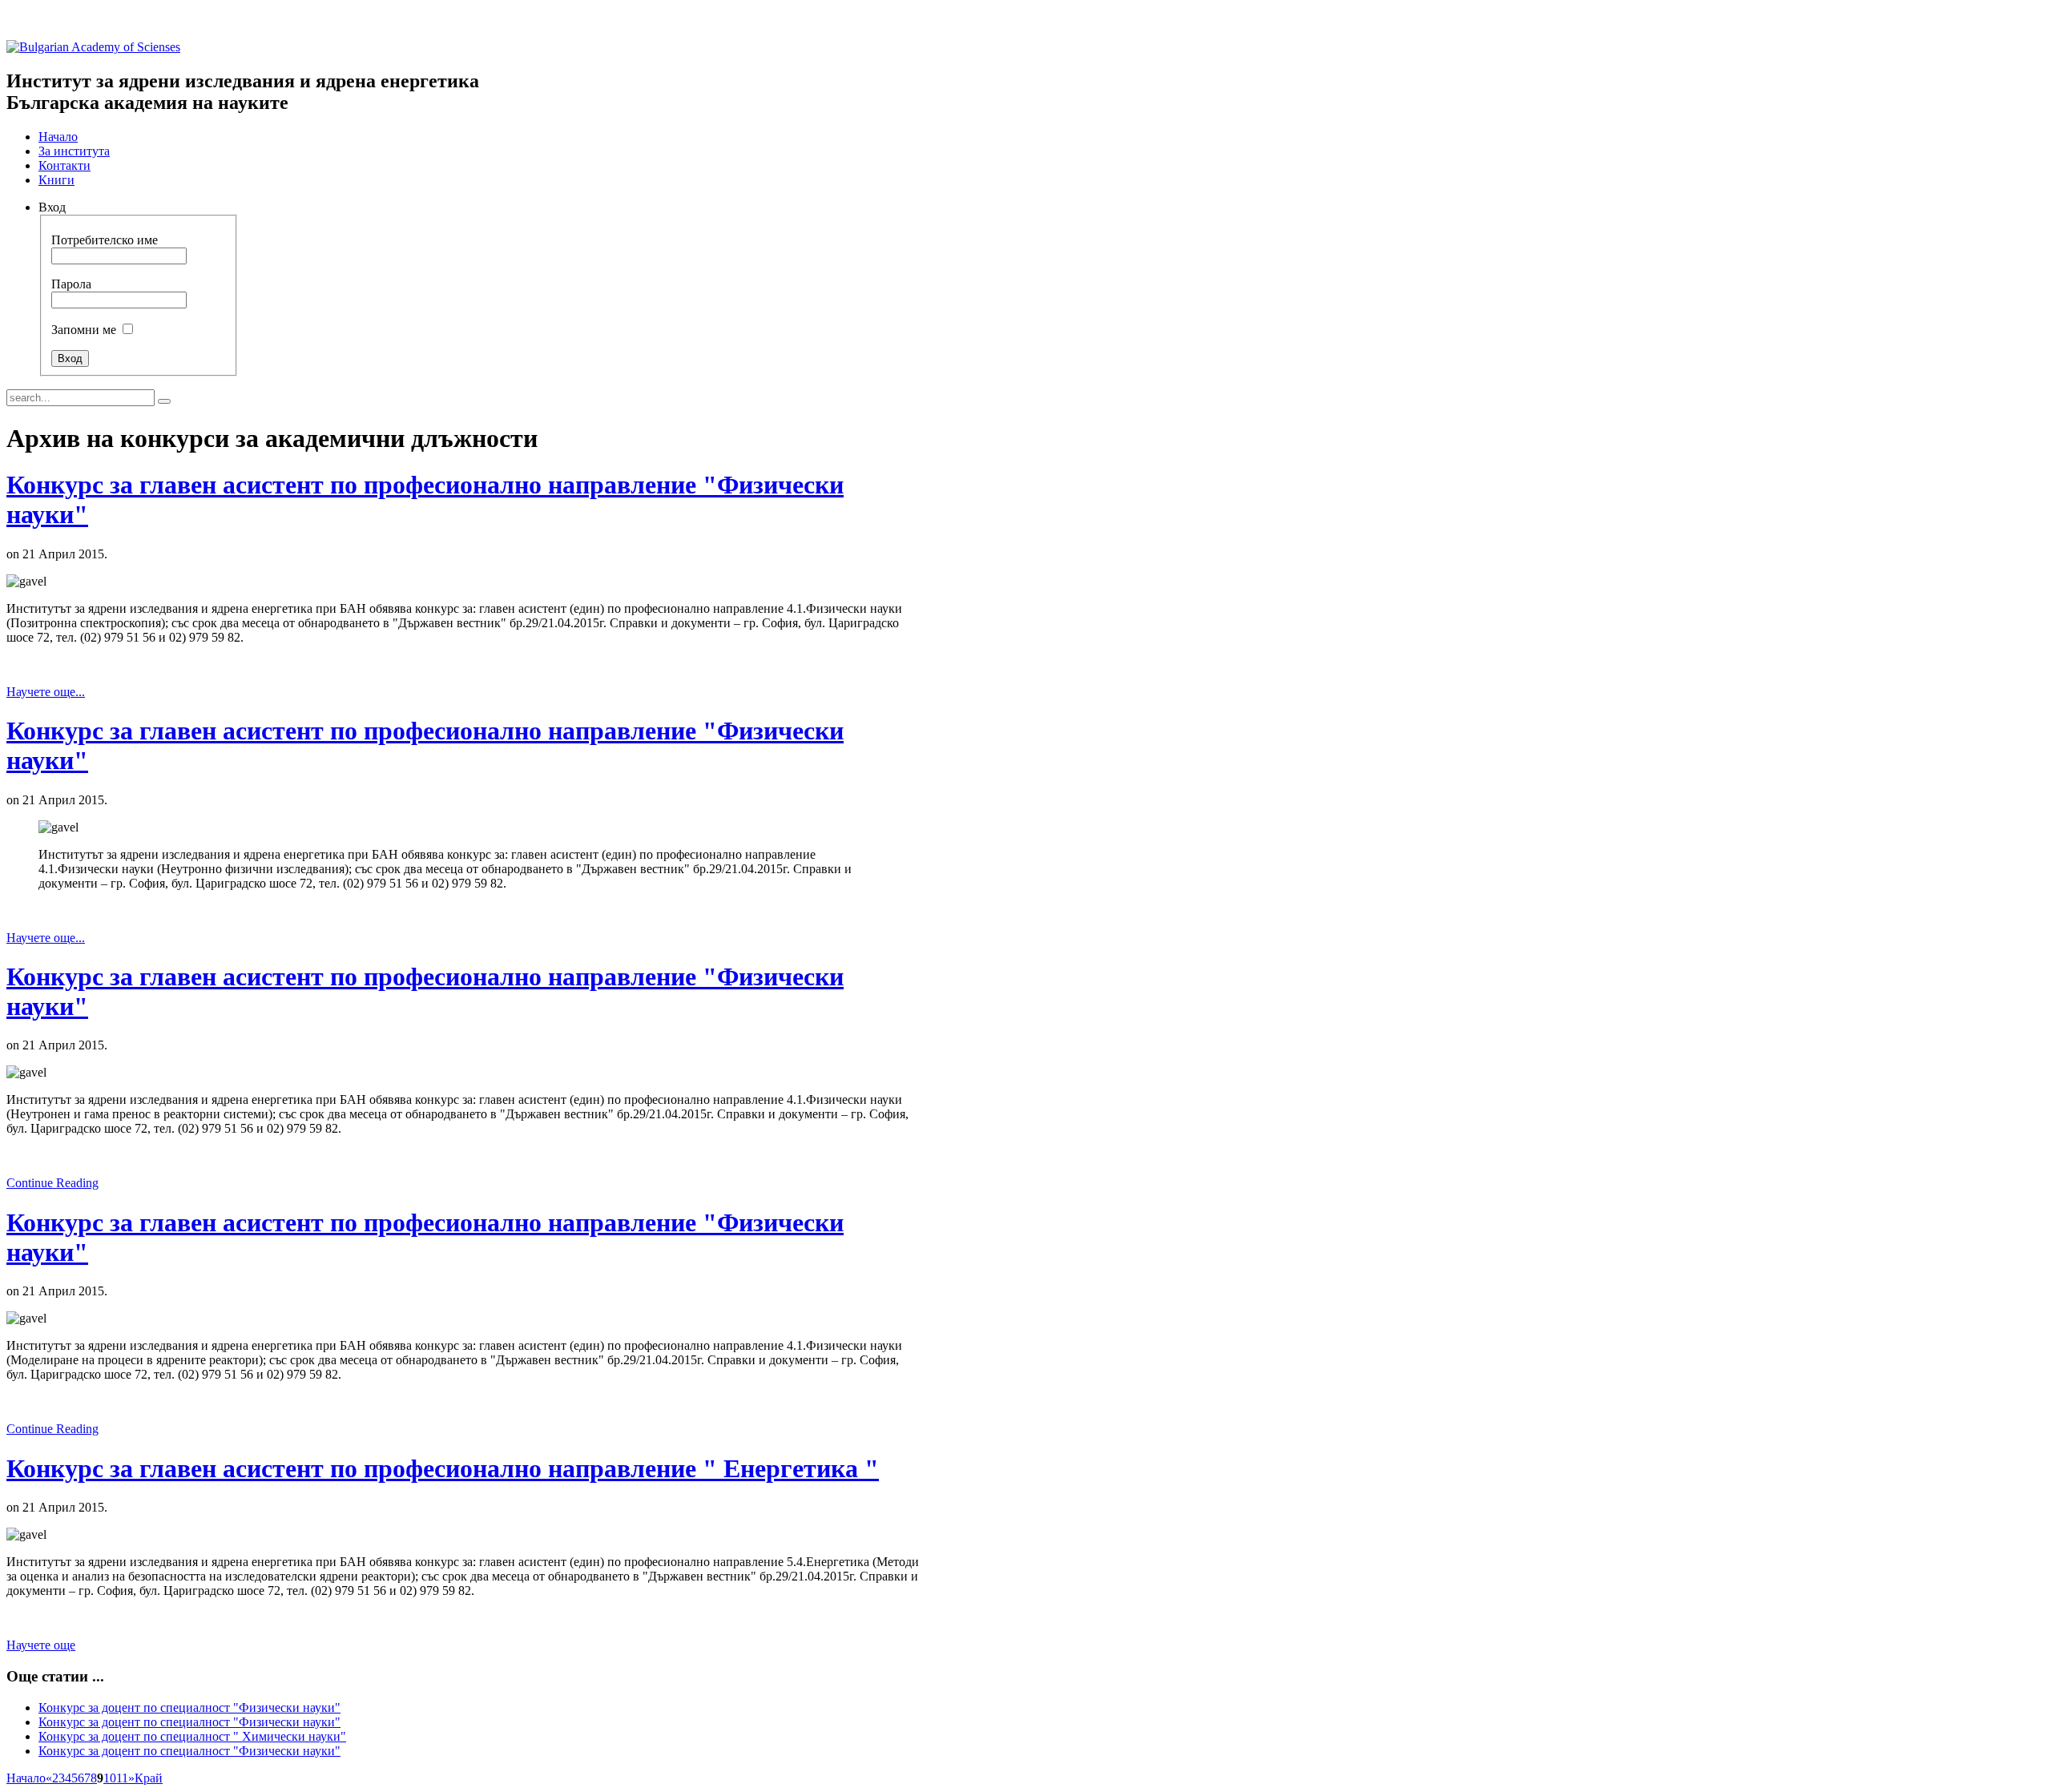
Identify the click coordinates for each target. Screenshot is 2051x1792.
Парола (71, 284)
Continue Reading (52, 1183)
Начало (26, 1778)
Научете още (41, 1645)
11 (122, 1778)
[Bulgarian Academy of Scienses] (93, 47)
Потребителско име (105, 240)
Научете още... (46, 692)
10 (110, 1778)
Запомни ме (84, 330)
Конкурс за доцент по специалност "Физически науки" (189, 1707)
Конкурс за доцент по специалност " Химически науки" (192, 1736)
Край (149, 1778)
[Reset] (164, 401)
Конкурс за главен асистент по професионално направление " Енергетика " (443, 1468)
